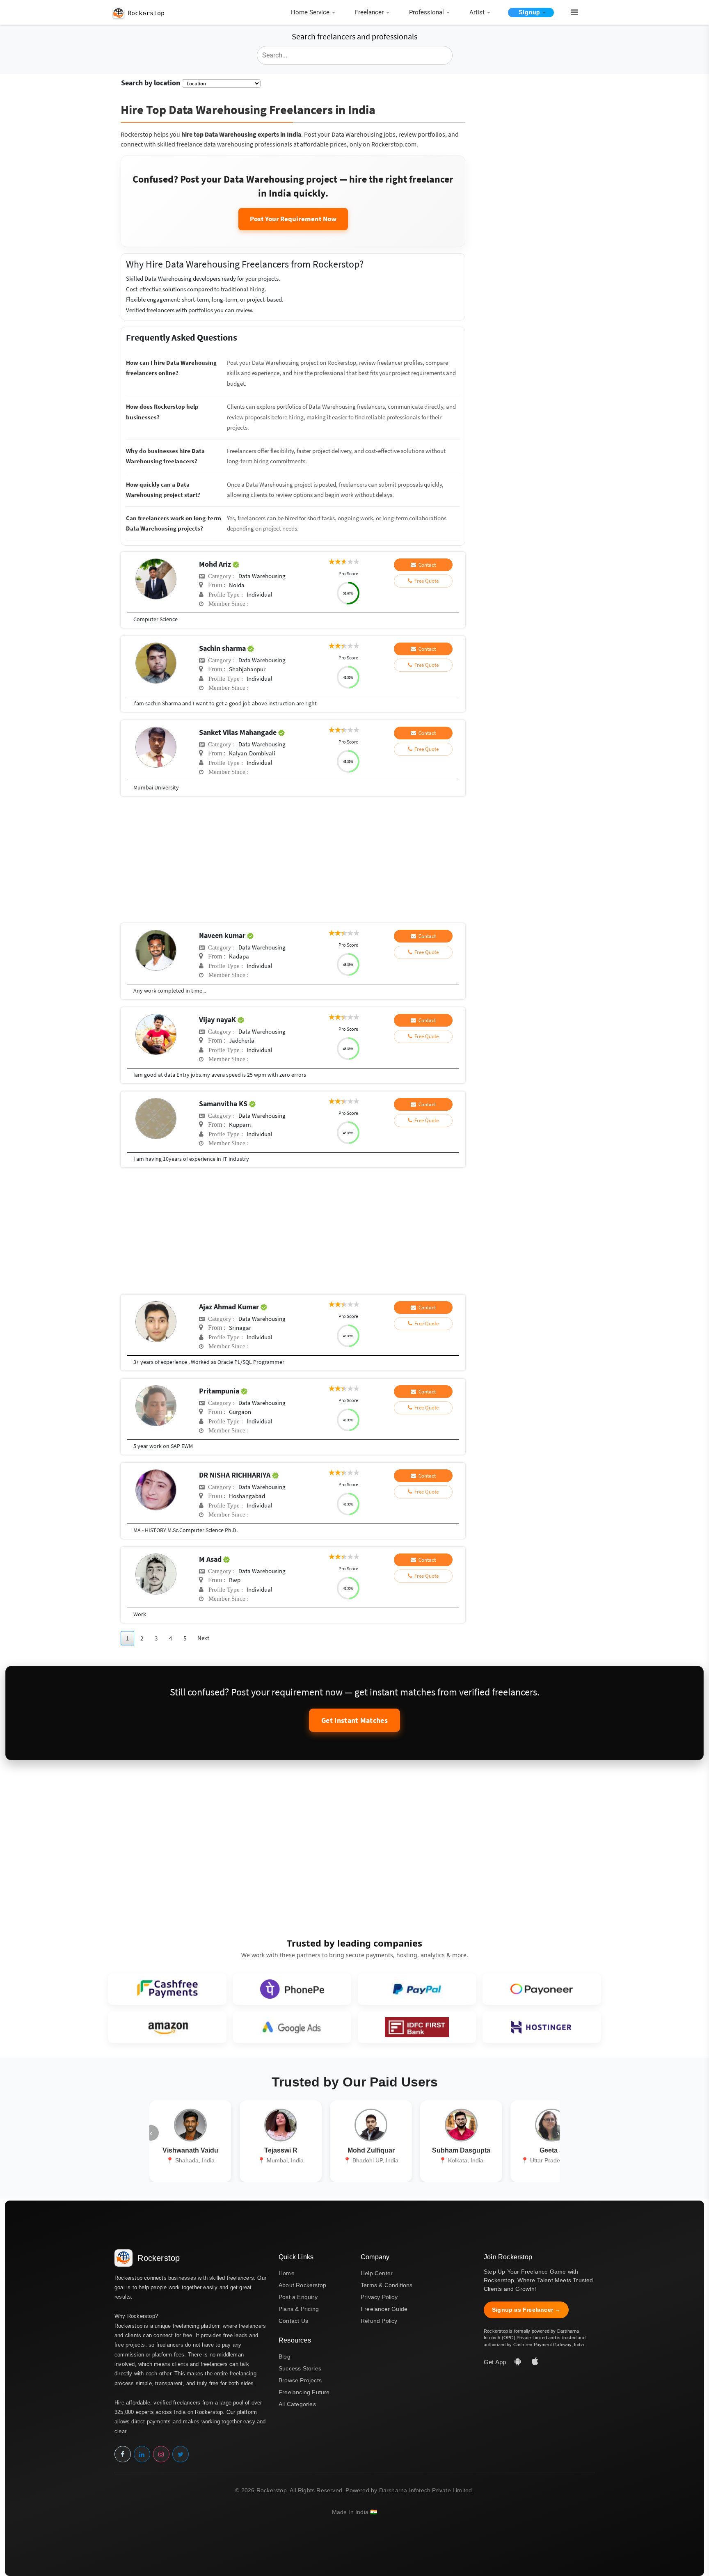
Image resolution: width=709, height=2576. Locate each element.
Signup (529, 12)
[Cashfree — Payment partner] (167, 1989)
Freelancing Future (304, 2392)
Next (203, 1638)
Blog (285, 2356)
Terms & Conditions (387, 2285)
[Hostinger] (542, 2027)
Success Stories (300, 2368)
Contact (426, 565)
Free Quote (425, 581)
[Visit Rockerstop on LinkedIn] (142, 2454)
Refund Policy (379, 2321)
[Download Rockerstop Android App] (519, 2362)
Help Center (377, 2273)
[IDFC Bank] (417, 2027)
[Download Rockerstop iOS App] (535, 2362)
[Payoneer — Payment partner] (542, 1989)
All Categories (297, 2404)
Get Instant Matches (354, 1720)
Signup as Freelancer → (526, 2310)
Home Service (310, 12)
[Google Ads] (292, 2027)
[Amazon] (167, 2027)
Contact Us (293, 2321)
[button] (571, 13)
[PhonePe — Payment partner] (292, 1989)
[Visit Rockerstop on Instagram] (161, 2454)
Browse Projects (300, 2380)
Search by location (151, 83)
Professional (427, 12)
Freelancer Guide (384, 2309)
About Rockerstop (302, 2285)
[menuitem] (315, 13)
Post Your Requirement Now (293, 219)
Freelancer (369, 12)
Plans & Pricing (299, 2309)
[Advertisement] (293, 862)
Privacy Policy (379, 2297)
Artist (477, 12)
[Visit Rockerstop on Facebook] (123, 2454)
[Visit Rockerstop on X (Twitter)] (181, 2454)
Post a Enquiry (298, 2297)
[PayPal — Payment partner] (417, 1989)
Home (287, 2273)
